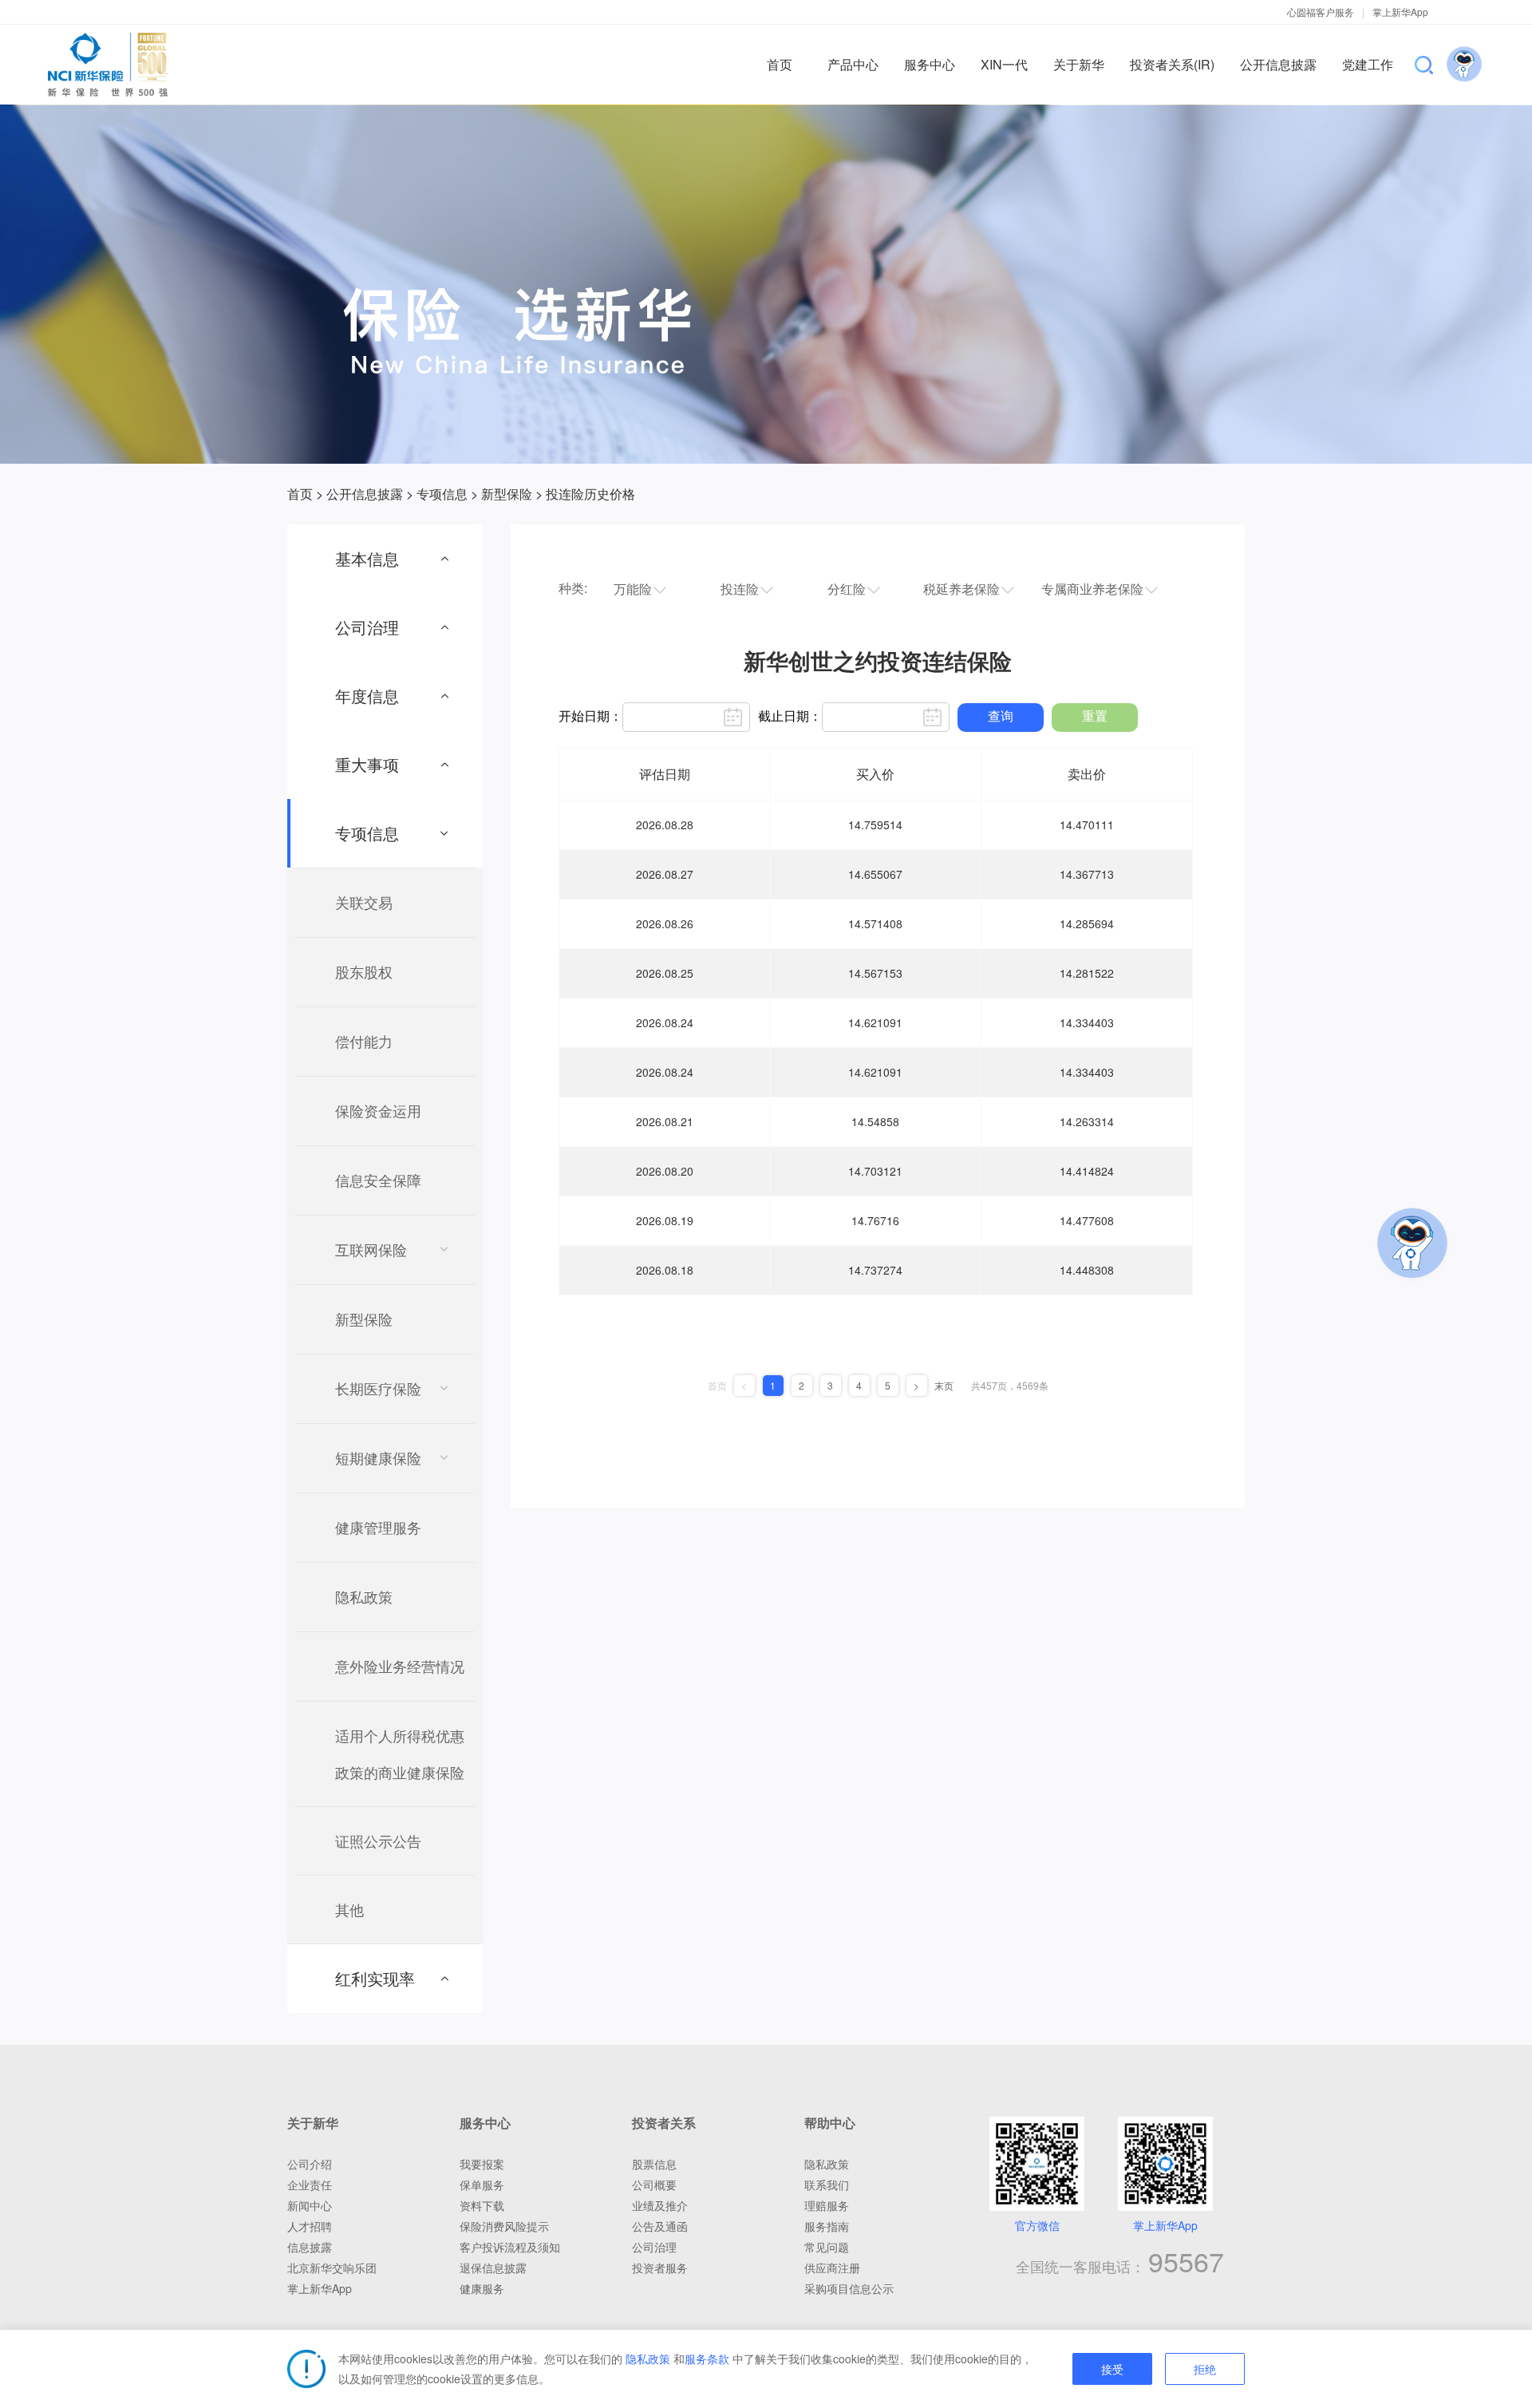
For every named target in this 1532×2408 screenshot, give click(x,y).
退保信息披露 (493, 2268)
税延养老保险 (961, 589)
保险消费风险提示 (504, 2226)
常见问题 (827, 2247)
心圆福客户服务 (1321, 12)
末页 (944, 1386)
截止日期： (790, 716)
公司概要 (654, 2185)
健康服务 (482, 2288)
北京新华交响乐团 (332, 2268)
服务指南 (827, 2226)
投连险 (740, 589)
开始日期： (590, 716)
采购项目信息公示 (849, 2288)
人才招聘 (310, 2226)
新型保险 (507, 494)
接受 (1112, 2370)
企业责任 (310, 2185)
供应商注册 (832, 2268)
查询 (1001, 716)
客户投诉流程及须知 (510, 2247)
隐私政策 (648, 2359)
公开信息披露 (365, 494)
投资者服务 (660, 2268)
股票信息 (654, 2164)
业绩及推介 (660, 2205)
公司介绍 (310, 2164)
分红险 (847, 589)
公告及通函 (660, 2226)
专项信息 (442, 494)
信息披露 (310, 2247)
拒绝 (1205, 2370)
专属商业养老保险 (1092, 589)
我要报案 (482, 2164)
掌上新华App (1400, 12)
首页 (300, 494)
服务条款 (707, 2359)
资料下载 (482, 2205)
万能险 (633, 589)
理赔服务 (827, 2205)
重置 (1095, 716)
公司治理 (654, 2247)
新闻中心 (310, 2205)
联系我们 (827, 2185)
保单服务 (482, 2185)
